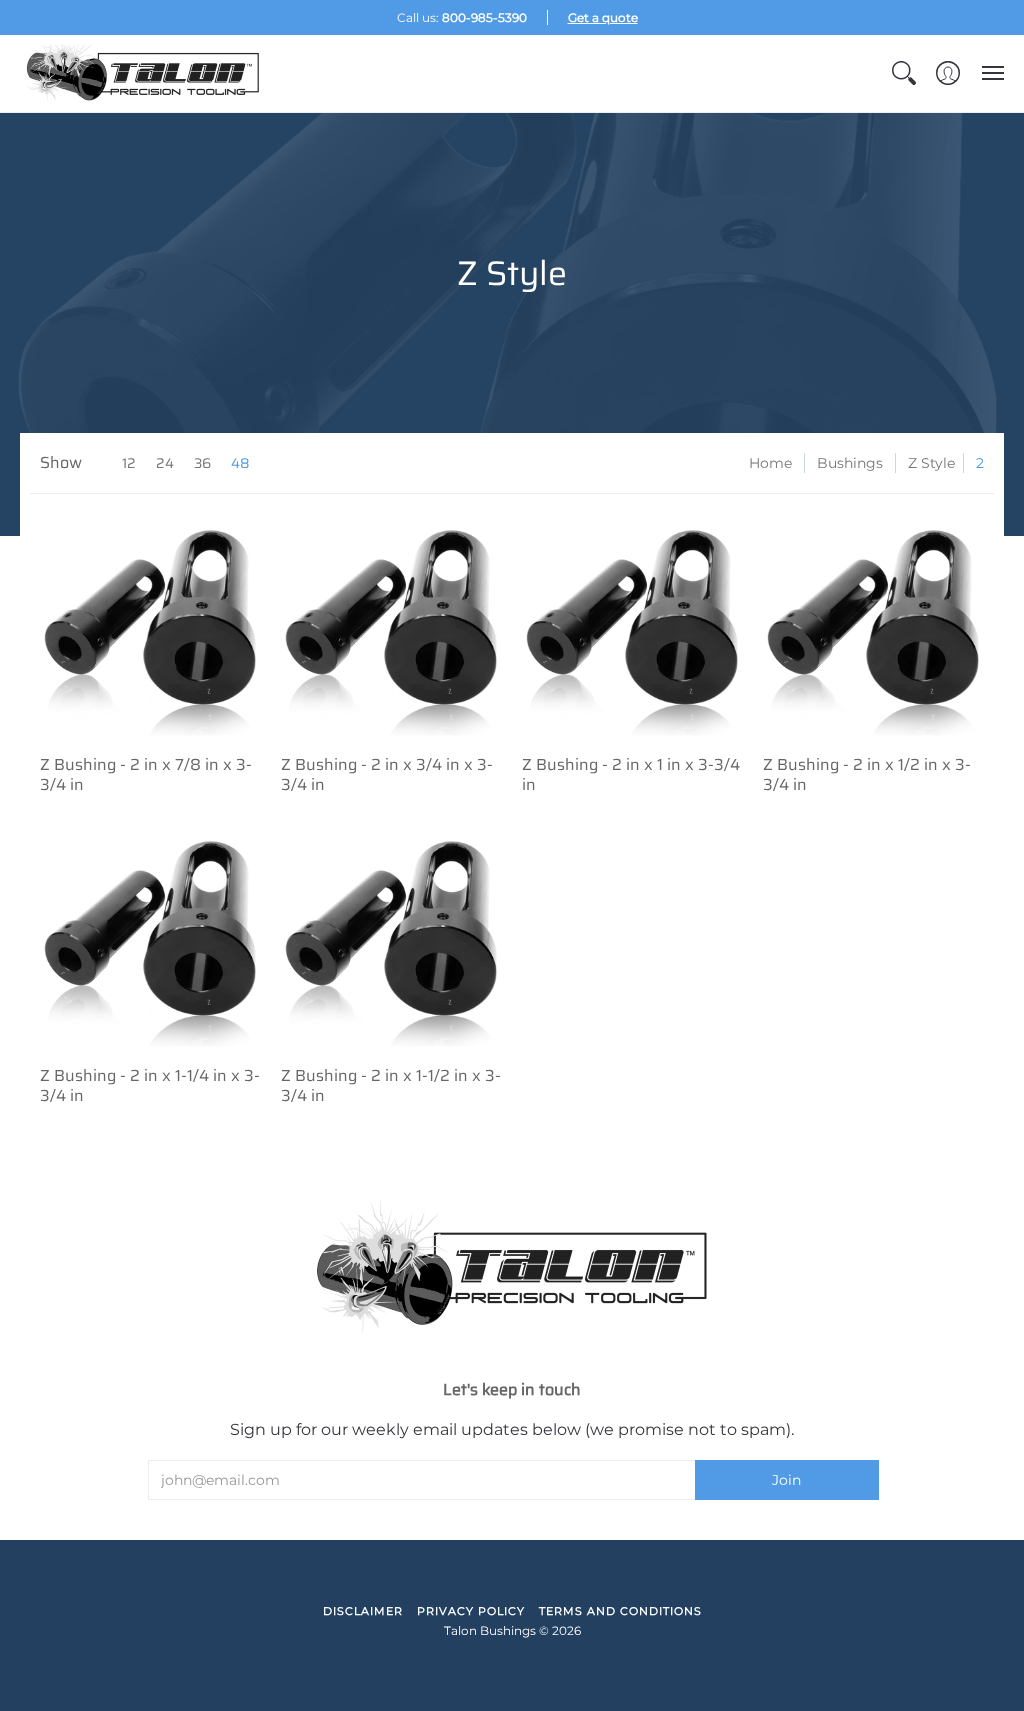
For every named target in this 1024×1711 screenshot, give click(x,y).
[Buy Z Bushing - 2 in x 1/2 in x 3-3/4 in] (873, 624)
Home (770, 463)
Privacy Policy (471, 1611)
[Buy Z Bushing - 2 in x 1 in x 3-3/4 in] (632, 624)
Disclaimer (363, 1611)
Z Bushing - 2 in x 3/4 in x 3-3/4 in (387, 774)
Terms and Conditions (620, 1611)
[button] (904, 73)
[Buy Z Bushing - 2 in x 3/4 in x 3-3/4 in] (391, 624)
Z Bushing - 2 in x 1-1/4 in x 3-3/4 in (150, 1085)
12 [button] (129, 463)
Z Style (931, 463)
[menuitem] (904, 73)
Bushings (850, 463)
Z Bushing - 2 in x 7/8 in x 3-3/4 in (146, 774)
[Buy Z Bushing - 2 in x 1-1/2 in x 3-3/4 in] (391, 935)
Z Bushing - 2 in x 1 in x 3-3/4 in (631, 774)
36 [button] (202, 463)
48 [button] (240, 463)
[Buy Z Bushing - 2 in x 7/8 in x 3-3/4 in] (150, 624)
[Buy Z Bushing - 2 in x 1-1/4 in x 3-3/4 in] (150, 935)
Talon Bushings (490, 1630)
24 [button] (165, 463)
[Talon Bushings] (145, 73)
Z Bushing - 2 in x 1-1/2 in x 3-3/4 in (391, 1085)
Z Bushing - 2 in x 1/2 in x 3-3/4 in (867, 774)
